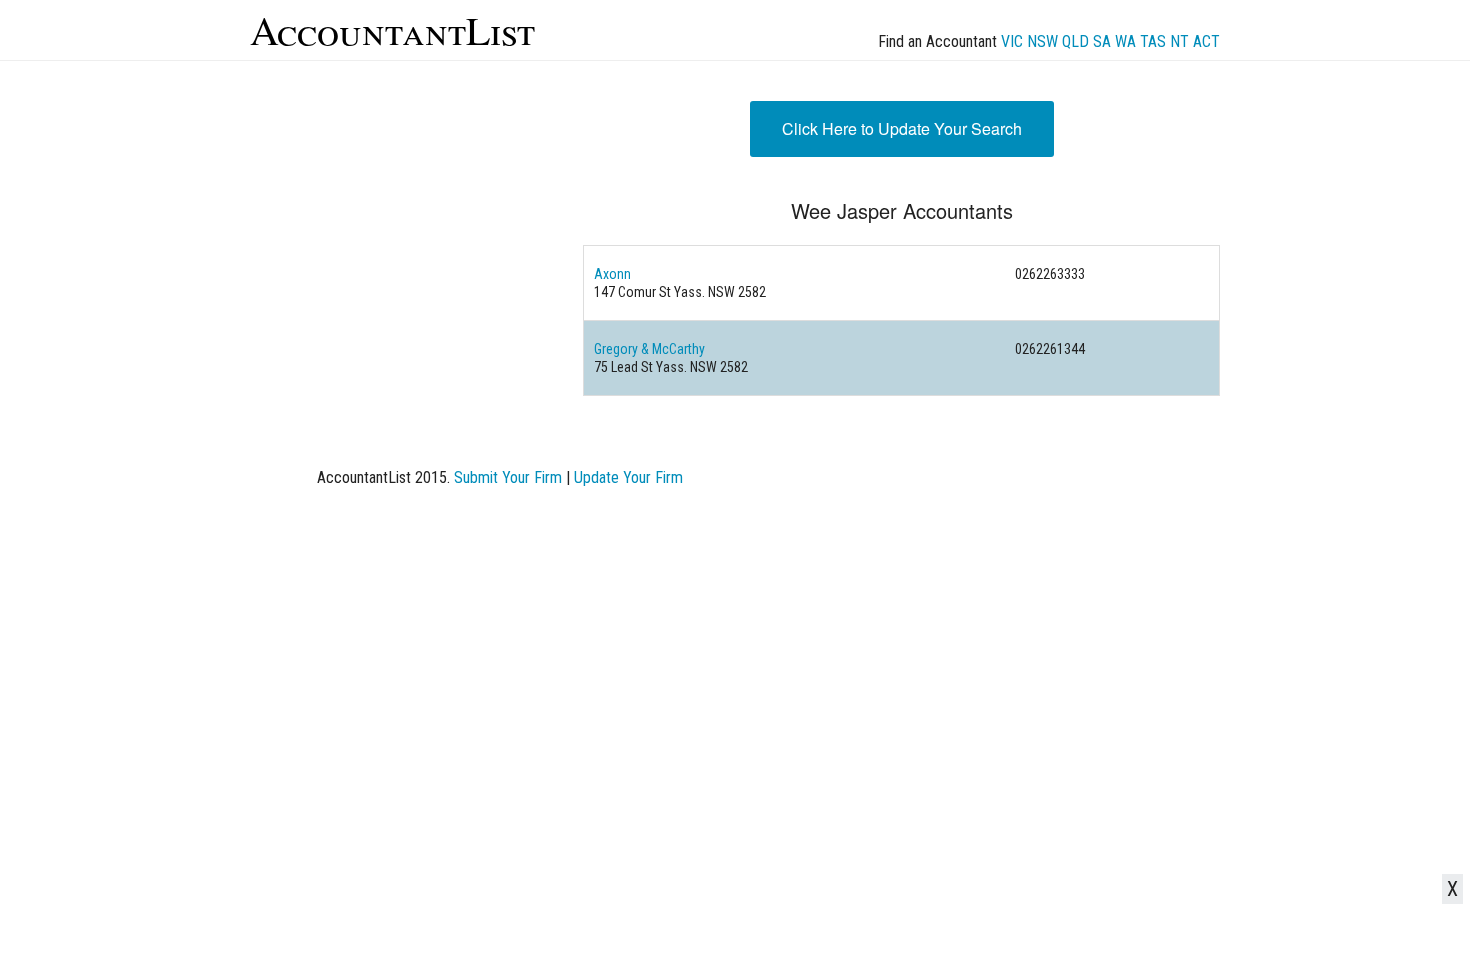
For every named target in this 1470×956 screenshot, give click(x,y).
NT (1179, 41)
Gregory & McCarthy (649, 349)
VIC (1012, 41)
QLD (1075, 41)
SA (1102, 41)
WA (1125, 41)
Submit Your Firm (508, 477)
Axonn (612, 274)
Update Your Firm (628, 477)
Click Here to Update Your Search (902, 128)
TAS (1153, 41)
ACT (1206, 41)
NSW (1042, 41)
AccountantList (392, 29)
